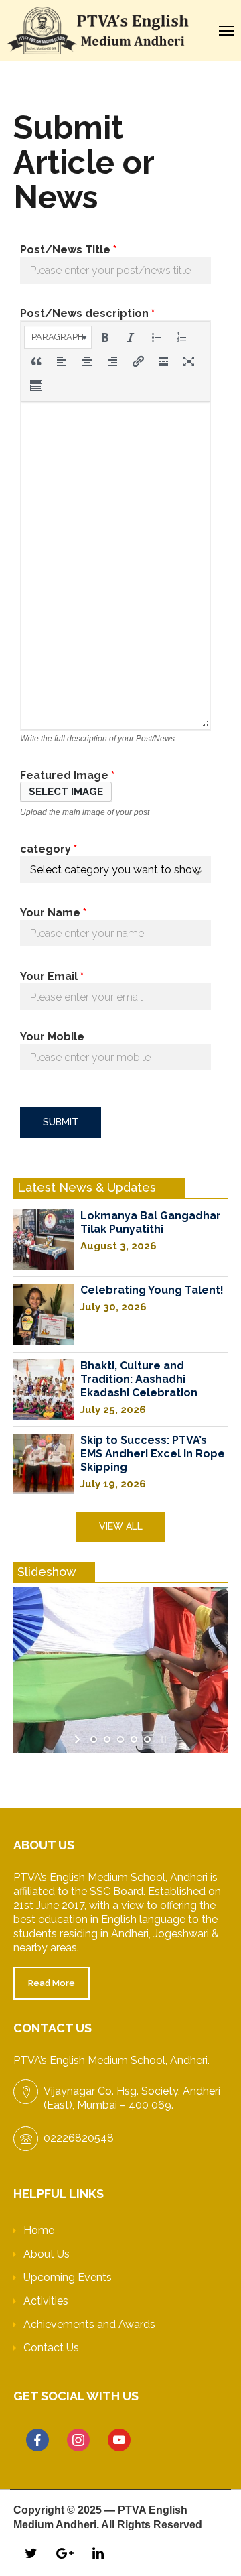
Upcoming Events (68, 2277)
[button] (58, 337)
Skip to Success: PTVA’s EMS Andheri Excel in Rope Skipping (153, 1454)
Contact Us (51, 2348)
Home (39, 2230)
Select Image (66, 792)
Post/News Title (68, 250)
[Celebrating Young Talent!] (44, 1314)
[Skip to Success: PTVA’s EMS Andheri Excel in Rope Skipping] (44, 1464)
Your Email (52, 976)
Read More (52, 1983)
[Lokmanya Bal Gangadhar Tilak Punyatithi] (44, 1239)
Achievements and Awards (89, 2324)
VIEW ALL (121, 1526)
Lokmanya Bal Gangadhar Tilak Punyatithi (151, 1222)
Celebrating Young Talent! (152, 1290)
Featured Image (67, 775)
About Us (47, 2254)
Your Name (53, 913)
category (49, 849)
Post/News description (87, 313)
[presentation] (58, 337)
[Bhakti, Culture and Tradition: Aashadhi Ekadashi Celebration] (44, 1390)
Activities (46, 2301)
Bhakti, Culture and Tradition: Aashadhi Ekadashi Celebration (139, 1379)
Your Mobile (52, 1037)
